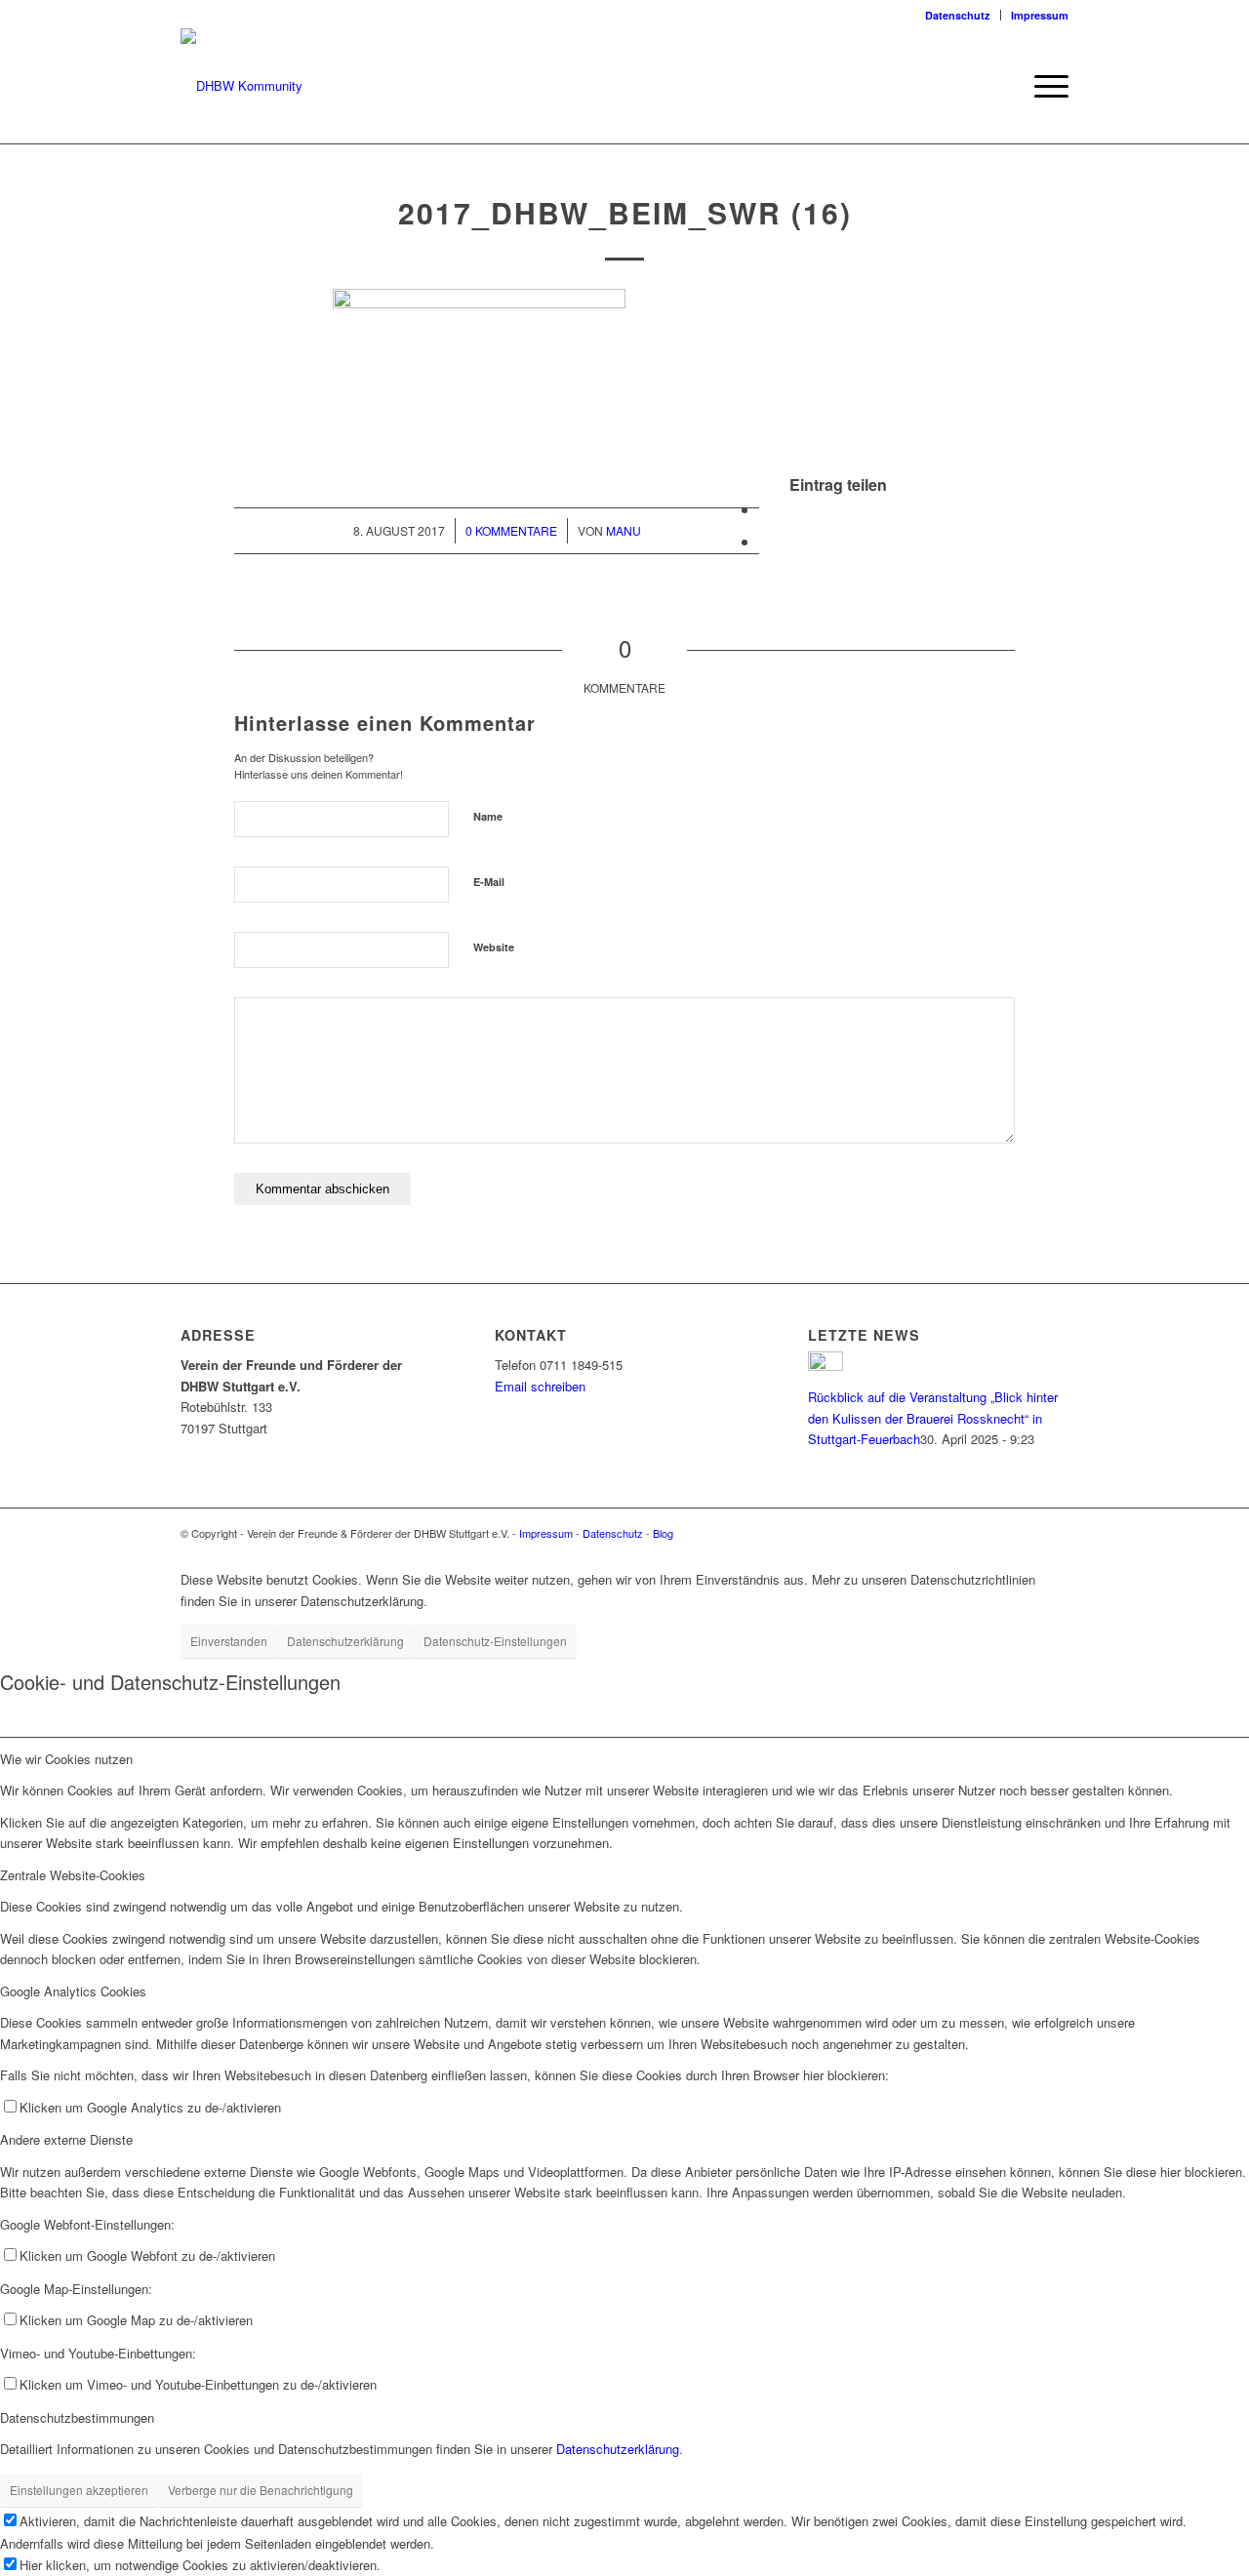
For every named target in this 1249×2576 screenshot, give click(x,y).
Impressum (1040, 15)
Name (488, 816)
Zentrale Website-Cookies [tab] (73, 1875)
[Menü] (1045, 86)
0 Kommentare (511, 530)
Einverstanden (229, 1641)
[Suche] (1000, 86)
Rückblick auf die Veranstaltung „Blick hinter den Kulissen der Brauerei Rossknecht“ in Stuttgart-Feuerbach (933, 1418)
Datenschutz (958, 15)
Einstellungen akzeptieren (79, 2490)
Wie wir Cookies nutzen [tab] (66, 1759)
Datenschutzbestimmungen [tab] (77, 2417)
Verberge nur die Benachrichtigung (261, 2490)
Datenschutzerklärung (345, 1641)
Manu (624, 530)
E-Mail (489, 882)
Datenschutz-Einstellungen (495, 1641)
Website (494, 947)
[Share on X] (765, 509)
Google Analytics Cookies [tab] (73, 1991)
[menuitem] (958, 15)
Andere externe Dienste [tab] (66, 2139)
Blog (663, 1533)
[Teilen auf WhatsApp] (765, 541)
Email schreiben (540, 1386)
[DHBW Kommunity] (242, 86)
